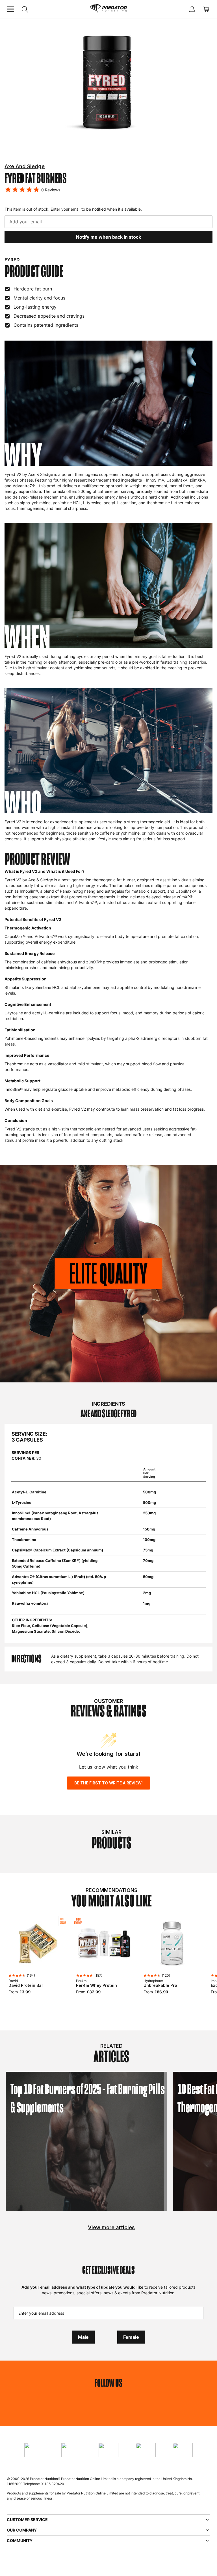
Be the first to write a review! (108, 1783)
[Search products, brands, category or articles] (25, 9)
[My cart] (206, 9)
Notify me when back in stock (108, 237)
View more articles (111, 2227)
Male (83, 2337)
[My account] (192, 9)
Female (131, 2337)
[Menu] (11, 9)
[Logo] (108, 9)
